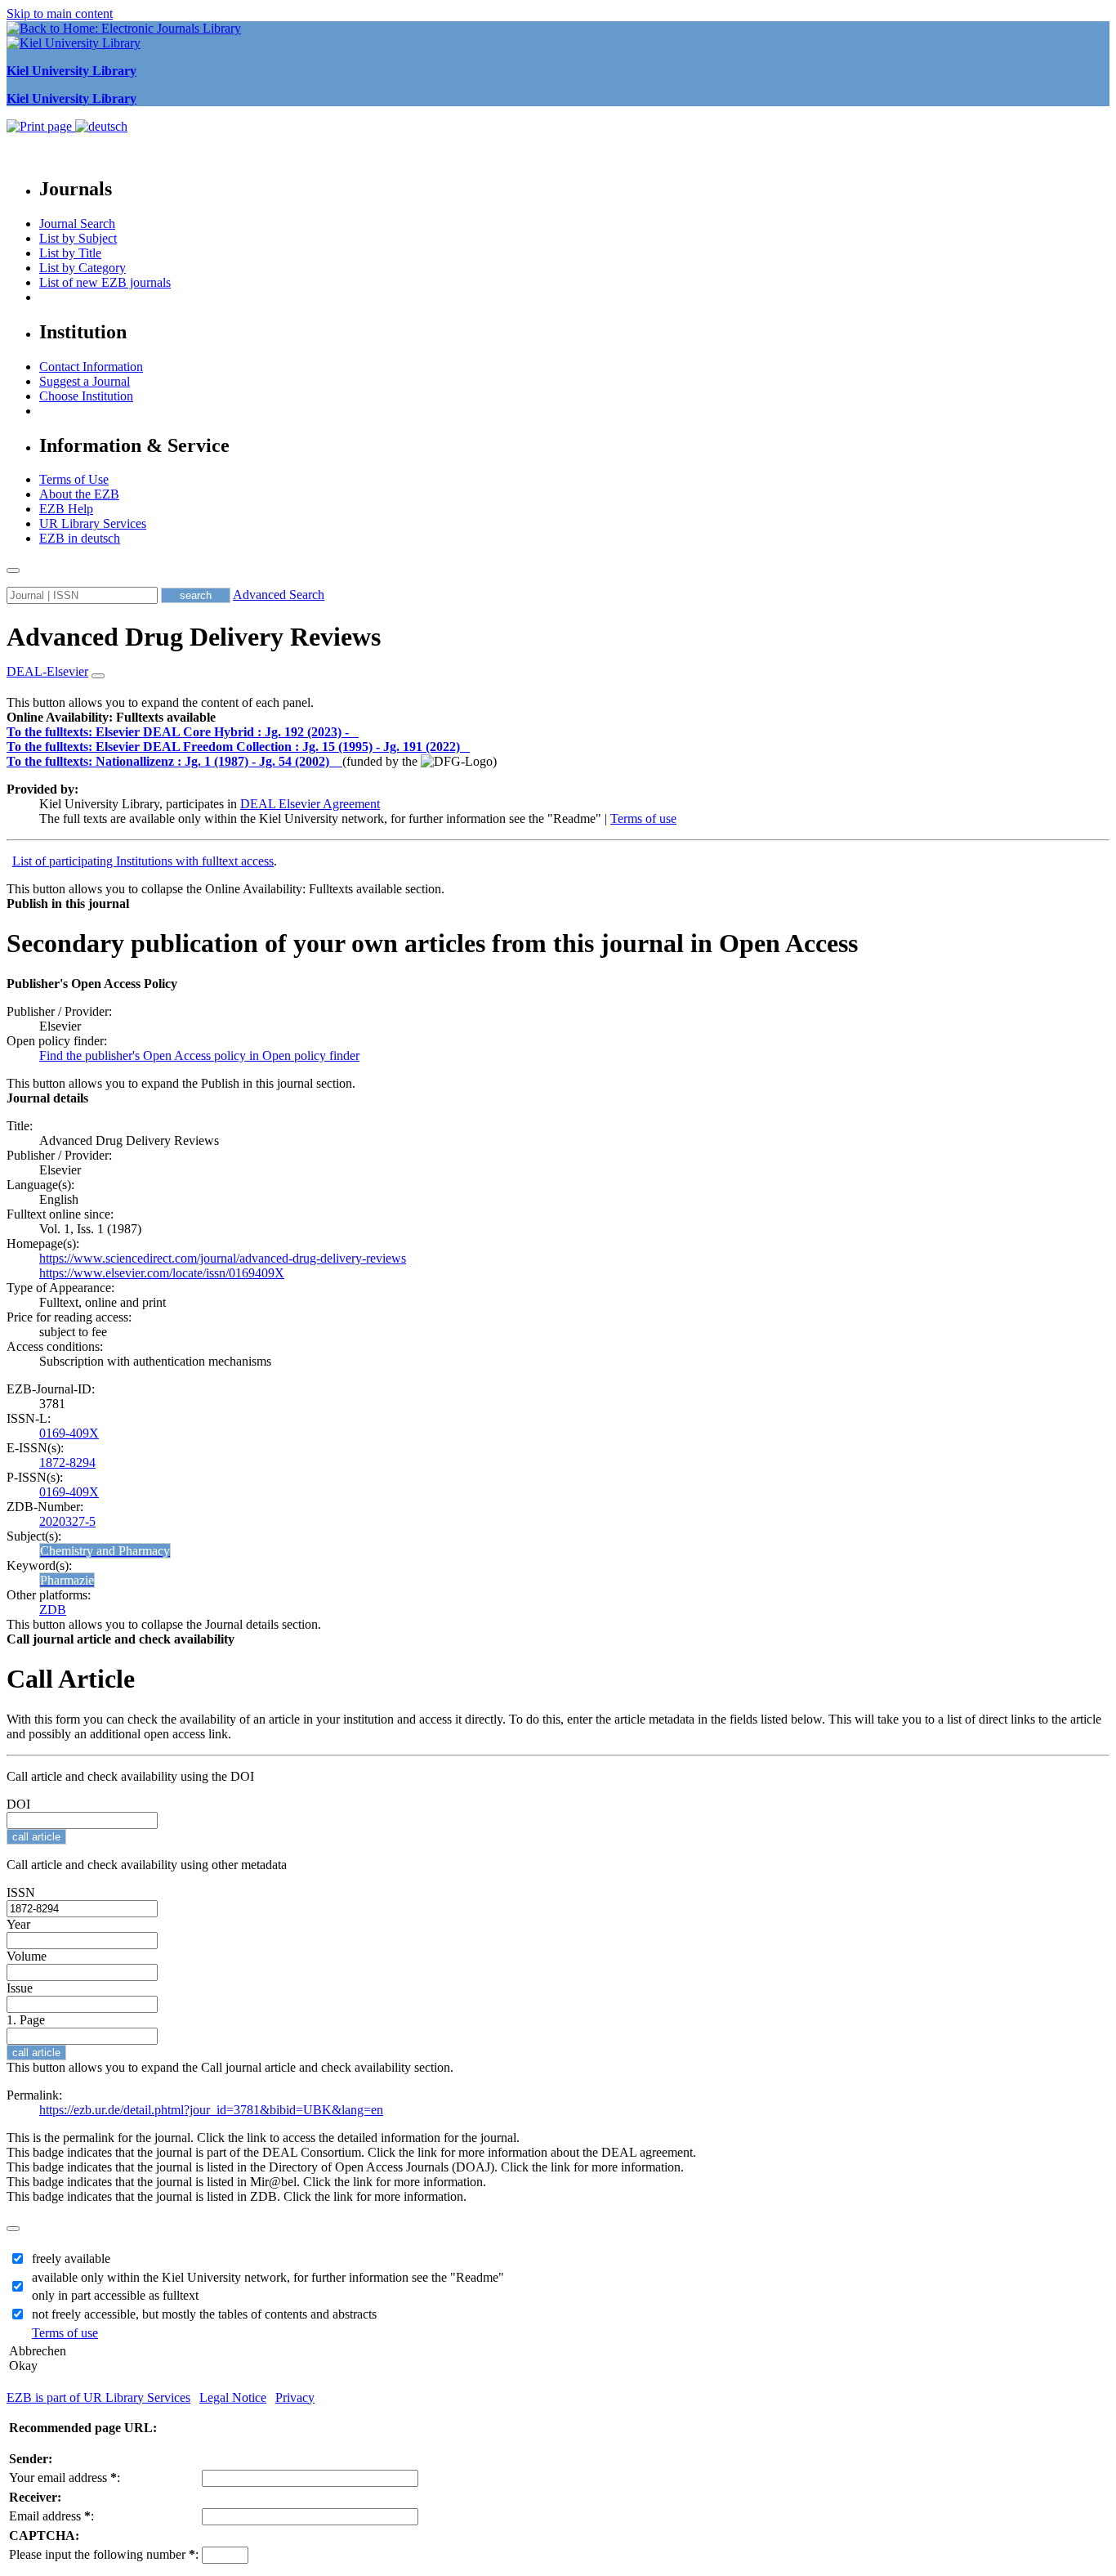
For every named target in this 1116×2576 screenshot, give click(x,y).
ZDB (53, 1610)
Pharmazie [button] (67, 1580)
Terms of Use (74, 479)
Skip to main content (60, 13)
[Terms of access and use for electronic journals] (355, 732)
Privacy (295, 2397)
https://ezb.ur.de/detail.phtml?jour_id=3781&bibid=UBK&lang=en (211, 2110)
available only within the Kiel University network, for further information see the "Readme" (268, 2277)
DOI (18, 1804)
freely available (71, 2258)
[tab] (558, 718)
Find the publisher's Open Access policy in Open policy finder (199, 1055)
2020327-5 (67, 1521)
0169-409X (69, 1433)
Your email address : (65, 2478)
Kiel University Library (71, 71)
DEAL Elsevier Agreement (310, 804)
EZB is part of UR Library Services (98, 2397)
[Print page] (41, 126)
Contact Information (91, 367)
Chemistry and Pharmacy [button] (105, 1551)
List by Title (70, 253)
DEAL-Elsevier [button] (47, 671)
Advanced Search (279, 595)
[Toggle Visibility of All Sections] (98, 676)
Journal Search (77, 224)
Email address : (51, 2516)
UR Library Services (93, 523)
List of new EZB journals (105, 282)
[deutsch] (101, 126)
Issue (20, 1988)
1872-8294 (67, 1462)
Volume (27, 1956)
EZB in (80, 538)
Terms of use (643, 818)
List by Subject (78, 238)
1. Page (26, 2020)
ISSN (21, 1892)
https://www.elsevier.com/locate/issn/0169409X (162, 1273)
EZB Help (66, 509)
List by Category (83, 268)
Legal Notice (233, 2397)
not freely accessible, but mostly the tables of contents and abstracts (204, 2314)
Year (18, 1924)
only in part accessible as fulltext (115, 2295)
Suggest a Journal (85, 381)
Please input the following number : (104, 2554)
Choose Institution (86, 396)
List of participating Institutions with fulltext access (143, 861)
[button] (111, 717)
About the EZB (79, 494)
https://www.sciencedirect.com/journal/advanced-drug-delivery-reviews (223, 1258)
